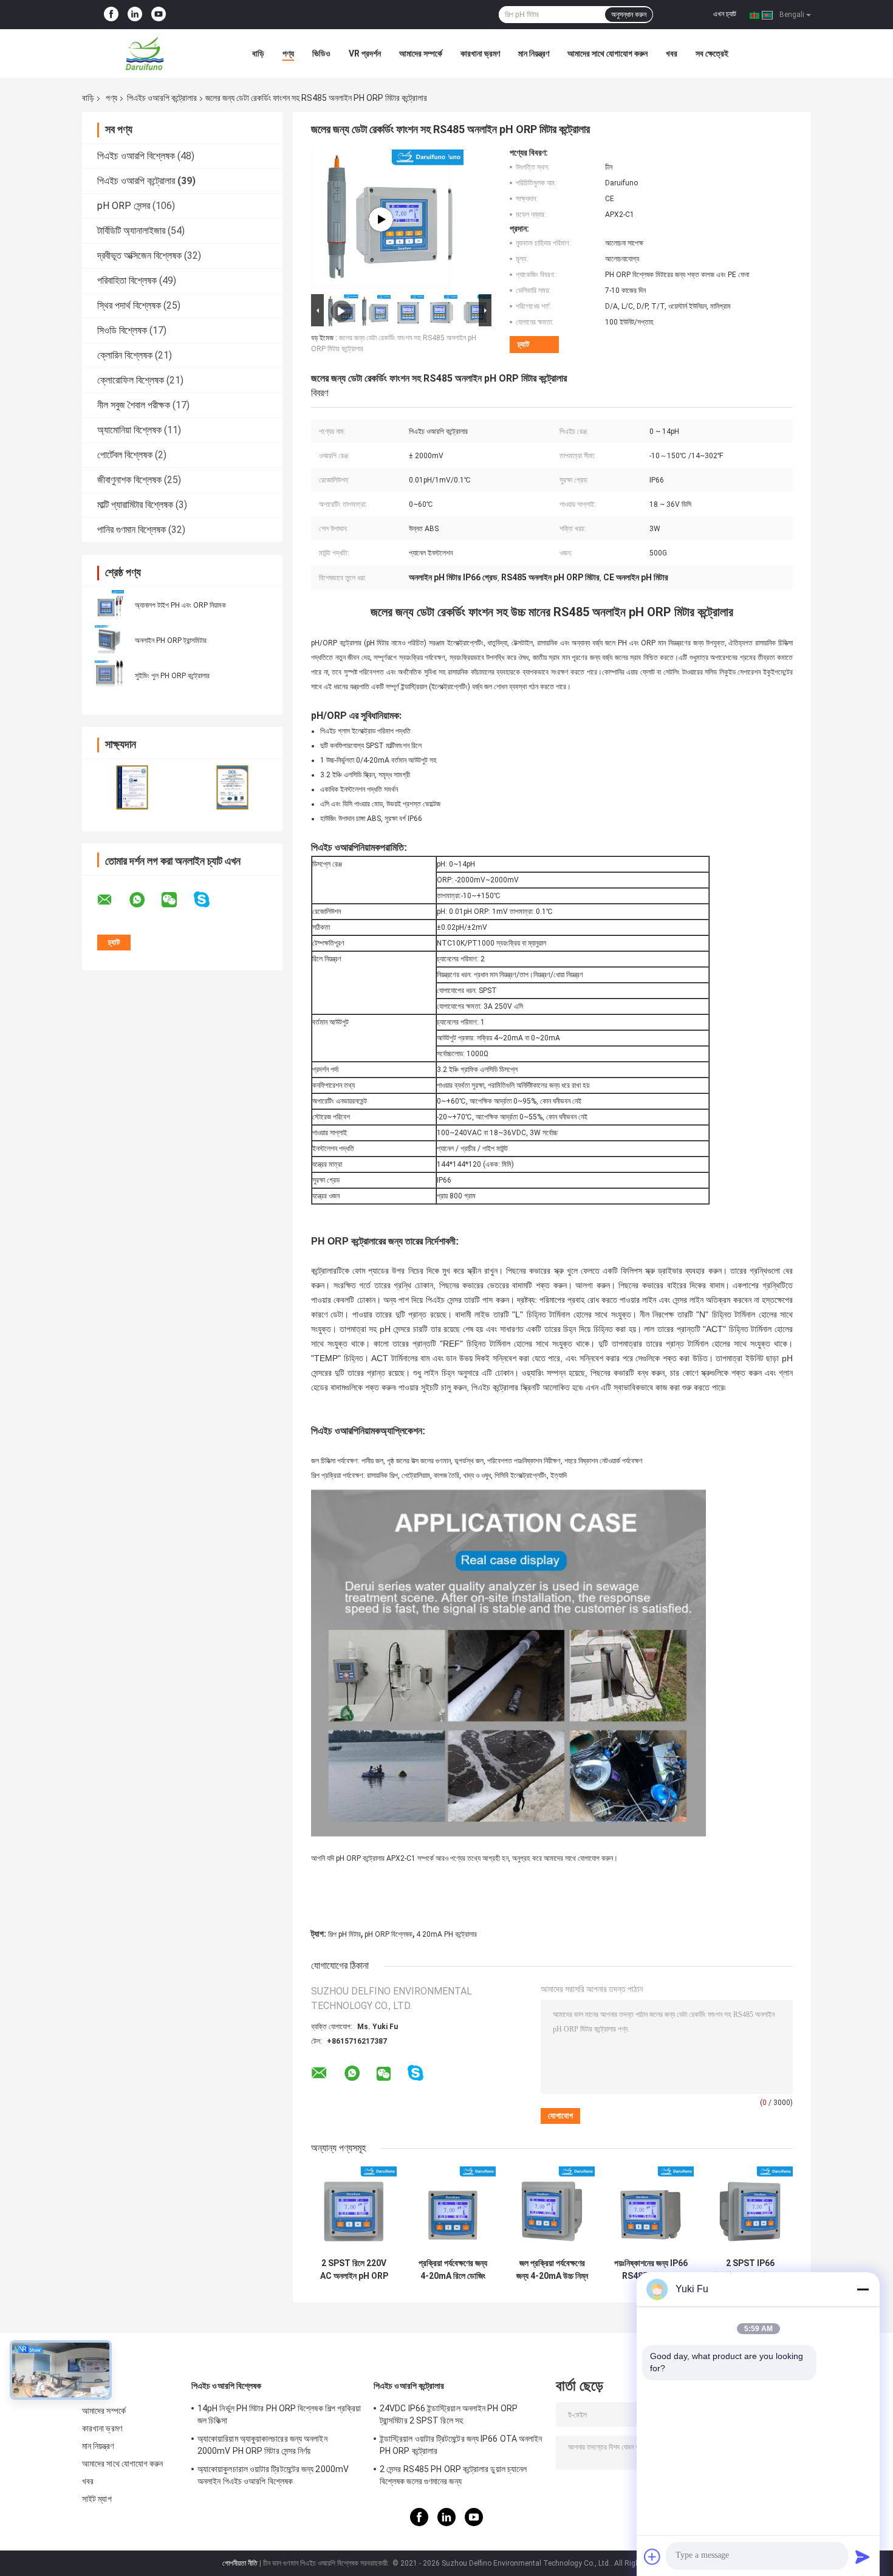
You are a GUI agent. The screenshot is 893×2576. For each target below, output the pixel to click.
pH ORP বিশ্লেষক (388, 1934)
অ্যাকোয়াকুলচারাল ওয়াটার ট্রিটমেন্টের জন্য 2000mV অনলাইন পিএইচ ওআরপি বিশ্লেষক (273, 2475)
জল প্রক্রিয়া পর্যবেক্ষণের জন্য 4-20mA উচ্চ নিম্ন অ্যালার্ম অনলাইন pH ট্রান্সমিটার (552, 2270)
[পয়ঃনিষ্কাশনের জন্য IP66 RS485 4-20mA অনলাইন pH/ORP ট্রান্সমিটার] (651, 2209)
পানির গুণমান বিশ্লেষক (132, 530)
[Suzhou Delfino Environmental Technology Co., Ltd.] (149, 53)
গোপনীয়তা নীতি (240, 2563)
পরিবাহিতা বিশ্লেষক (127, 280)
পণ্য (288, 53)
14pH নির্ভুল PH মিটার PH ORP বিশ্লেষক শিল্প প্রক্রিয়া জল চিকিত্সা (279, 2414)
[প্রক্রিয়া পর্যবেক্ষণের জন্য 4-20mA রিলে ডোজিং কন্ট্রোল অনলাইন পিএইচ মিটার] (453, 2209)
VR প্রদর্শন (365, 53)
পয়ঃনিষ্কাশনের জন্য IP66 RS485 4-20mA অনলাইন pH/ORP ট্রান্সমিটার (651, 2270)
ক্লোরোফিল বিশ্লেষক (131, 380)
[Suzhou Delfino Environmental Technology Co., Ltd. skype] (209, 900)
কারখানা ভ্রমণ (480, 53)
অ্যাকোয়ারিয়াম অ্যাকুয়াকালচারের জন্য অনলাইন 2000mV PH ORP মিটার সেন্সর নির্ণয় (262, 2445)
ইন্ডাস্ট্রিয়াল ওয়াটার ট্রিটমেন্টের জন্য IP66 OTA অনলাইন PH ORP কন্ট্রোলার (461, 2445)
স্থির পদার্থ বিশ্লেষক (129, 305)
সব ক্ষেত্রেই (712, 53)
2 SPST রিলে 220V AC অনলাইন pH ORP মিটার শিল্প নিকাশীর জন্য (354, 2270)
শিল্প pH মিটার (344, 1934)
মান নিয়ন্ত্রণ (534, 53)
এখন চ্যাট (725, 14)
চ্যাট (523, 344)
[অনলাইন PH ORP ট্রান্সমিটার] (109, 640)
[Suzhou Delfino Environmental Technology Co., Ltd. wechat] (177, 900)
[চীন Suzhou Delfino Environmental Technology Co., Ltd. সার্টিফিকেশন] (132, 787)
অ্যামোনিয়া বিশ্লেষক (129, 430)
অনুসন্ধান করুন (629, 15)
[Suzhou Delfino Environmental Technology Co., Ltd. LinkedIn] (135, 15)
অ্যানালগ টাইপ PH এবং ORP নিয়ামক (180, 605)
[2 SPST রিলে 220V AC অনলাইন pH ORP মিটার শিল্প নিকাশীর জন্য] (354, 2209)
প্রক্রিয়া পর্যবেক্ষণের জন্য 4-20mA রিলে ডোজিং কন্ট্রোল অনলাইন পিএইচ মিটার (453, 2270)
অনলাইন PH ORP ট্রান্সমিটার (171, 641)
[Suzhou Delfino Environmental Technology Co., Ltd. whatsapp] (145, 900)
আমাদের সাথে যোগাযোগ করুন (607, 53)
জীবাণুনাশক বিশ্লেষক (129, 480)
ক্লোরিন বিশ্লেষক (125, 355)
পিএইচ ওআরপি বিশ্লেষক (136, 156)
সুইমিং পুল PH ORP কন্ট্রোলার (172, 676)
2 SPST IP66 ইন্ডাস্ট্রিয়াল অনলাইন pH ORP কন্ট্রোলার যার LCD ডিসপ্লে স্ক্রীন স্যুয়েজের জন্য (750, 2270)
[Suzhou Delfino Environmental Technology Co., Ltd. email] (112, 900)
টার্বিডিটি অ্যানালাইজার (131, 231)
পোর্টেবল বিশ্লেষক (125, 455)
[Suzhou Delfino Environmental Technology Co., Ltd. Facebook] (111, 15)
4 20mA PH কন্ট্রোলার (446, 1934)
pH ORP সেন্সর (124, 206)
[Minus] (863, 2289)
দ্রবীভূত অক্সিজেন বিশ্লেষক (139, 256)
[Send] (863, 2557)
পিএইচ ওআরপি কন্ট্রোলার (162, 98)
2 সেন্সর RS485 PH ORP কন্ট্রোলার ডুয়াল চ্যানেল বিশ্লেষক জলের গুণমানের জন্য (453, 2475)
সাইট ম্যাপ (97, 2499)
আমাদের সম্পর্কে (421, 53)
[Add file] (652, 2557)
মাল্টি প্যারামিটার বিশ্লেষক (135, 505)
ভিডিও (321, 53)
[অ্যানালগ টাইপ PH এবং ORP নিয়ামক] (109, 605)
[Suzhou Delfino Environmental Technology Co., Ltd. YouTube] (159, 15)
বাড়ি (258, 53)
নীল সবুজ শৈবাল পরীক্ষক (134, 405)
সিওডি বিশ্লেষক (122, 330)
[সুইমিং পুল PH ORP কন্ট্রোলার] (109, 675)
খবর (672, 53)
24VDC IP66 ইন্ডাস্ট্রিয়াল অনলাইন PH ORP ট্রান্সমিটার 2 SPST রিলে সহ (449, 2414)
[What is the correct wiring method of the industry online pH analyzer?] (381, 219)
